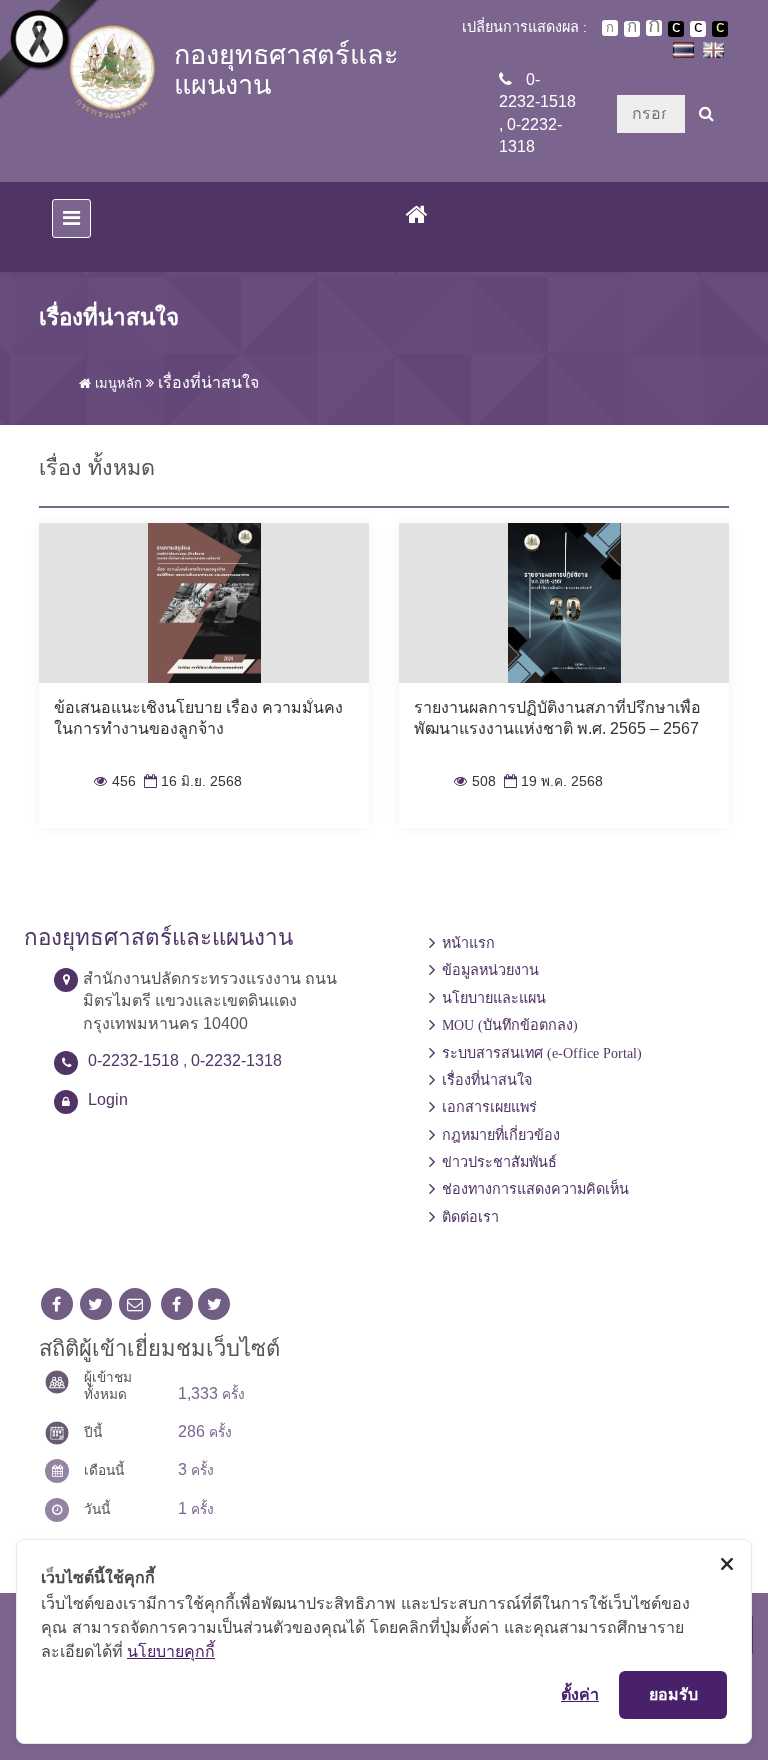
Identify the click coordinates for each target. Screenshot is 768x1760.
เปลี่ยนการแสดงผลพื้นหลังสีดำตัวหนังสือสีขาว (676, 29)
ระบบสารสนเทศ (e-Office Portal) (542, 1053)
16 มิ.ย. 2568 (191, 781)
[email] (135, 1304)
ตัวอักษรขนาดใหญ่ (654, 28)
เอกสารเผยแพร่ (489, 1107)
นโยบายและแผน (494, 998)
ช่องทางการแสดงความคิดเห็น (535, 1189)
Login (108, 1099)
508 (475, 781)
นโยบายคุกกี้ (171, 1651)
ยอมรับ (673, 1694)
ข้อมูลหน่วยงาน (490, 970)
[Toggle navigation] (71, 218)
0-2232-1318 (236, 1060)
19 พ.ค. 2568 (551, 781)
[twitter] (96, 1304)
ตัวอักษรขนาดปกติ (610, 28)
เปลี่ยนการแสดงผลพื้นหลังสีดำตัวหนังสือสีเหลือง (720, 29)
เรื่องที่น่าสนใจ (487, 1080)
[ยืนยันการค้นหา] (706, 114)
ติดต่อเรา (470, 1217)
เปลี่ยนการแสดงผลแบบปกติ (698, 29)
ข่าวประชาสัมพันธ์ (499, 1162)
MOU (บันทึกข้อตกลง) (510, 1025)
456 (115, 781)
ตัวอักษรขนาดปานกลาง (632, 29)
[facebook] (57, 1304)
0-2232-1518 (133, 1060)
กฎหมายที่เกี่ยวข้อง (501, 1135)
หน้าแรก (468, 943)
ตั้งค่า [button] (580, 1694)
